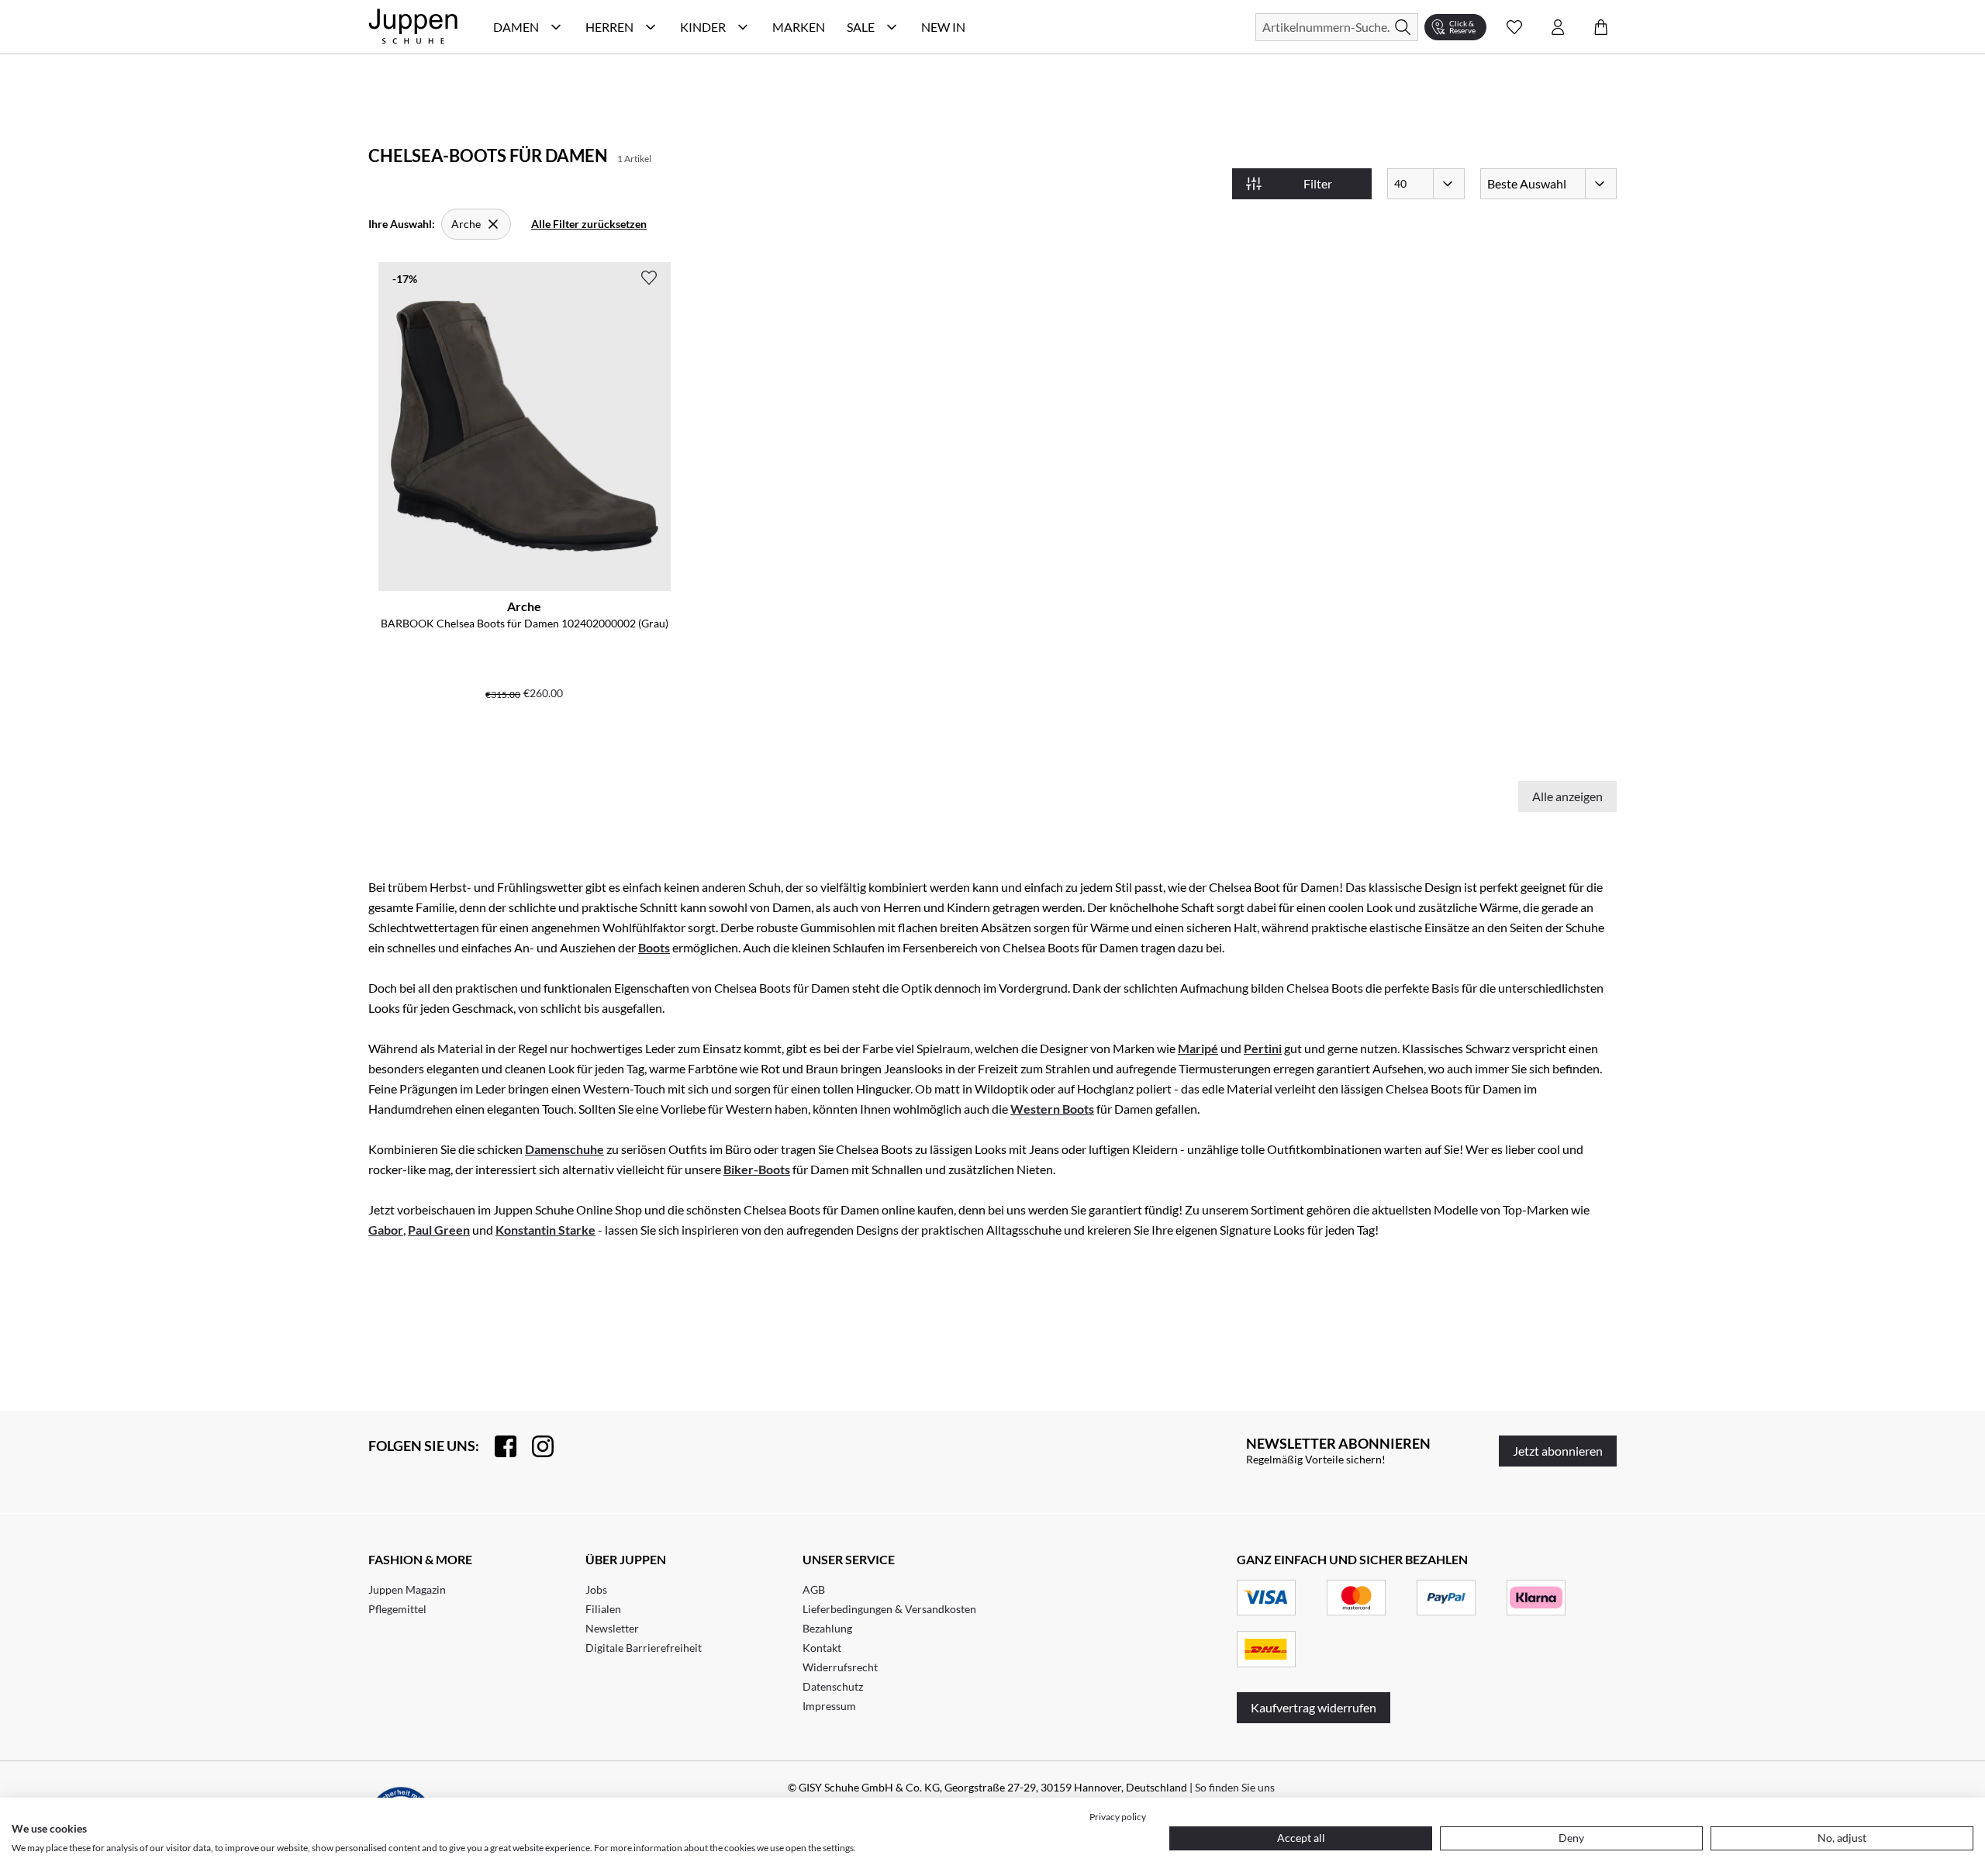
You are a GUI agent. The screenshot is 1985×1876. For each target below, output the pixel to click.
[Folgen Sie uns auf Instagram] (535, 1446)
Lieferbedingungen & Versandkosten (889, 1609)
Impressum (829, 1706)
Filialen (603, 1609)
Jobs (596, 1589)
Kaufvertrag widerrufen (1314, 1707)
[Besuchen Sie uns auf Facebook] (498, 1446)
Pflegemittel (397, 1609)
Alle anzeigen (1567, 796)
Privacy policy (1118, 1817)
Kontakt (822, 1648)
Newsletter (612, 1628)
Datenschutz (833, 1686)
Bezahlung (827, 1628)
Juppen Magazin (407, 1589)
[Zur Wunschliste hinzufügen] (649, 278)
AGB (814, 1589)
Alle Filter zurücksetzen (589, 224)
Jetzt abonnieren (1558, 1451)
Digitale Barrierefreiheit (644, 1648)
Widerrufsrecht (840, 1667)
